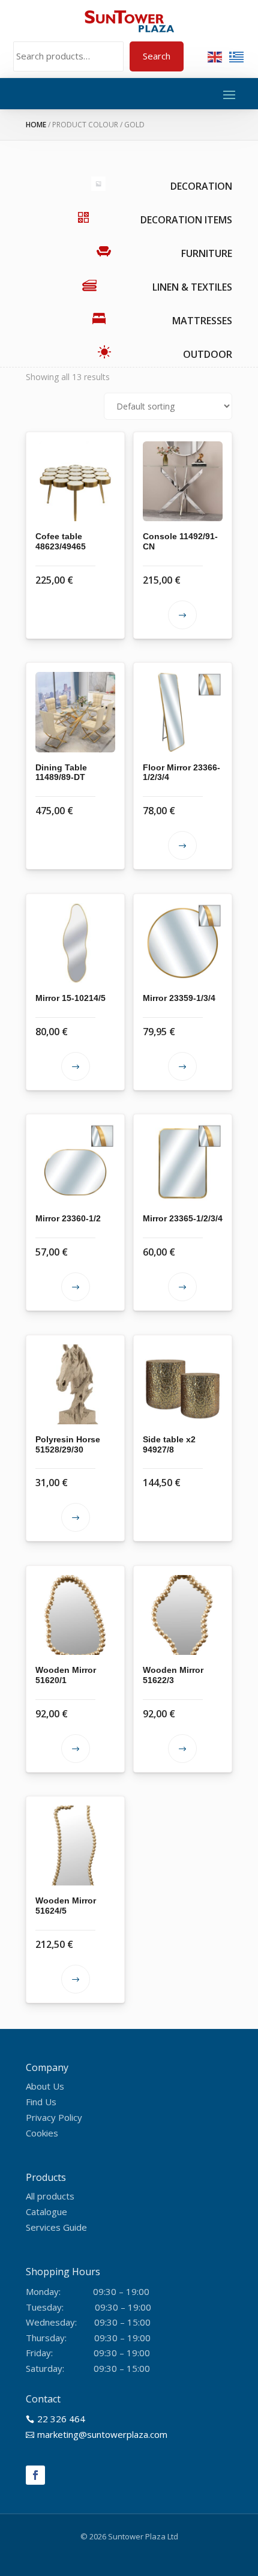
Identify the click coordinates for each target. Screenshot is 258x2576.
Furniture (207, 253)
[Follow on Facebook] (35, 2475)
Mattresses (202, 321)
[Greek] (237, 56)
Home (36, 125)
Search (157, 56)
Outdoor (208, 354)
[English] (215, 56)
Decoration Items (186, 220)
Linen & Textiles (192, 287)
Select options (182, 615)
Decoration (201, 186)
